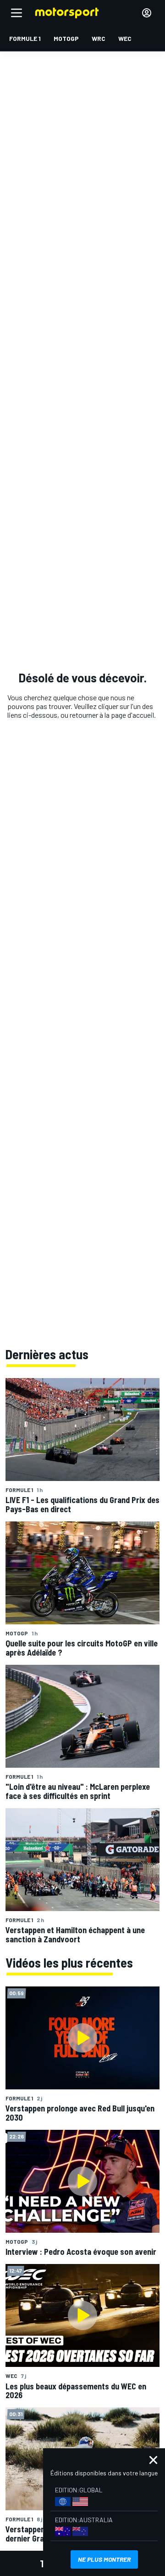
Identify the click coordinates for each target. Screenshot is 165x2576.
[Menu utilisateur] (147, 13)
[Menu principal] (16, 13)
